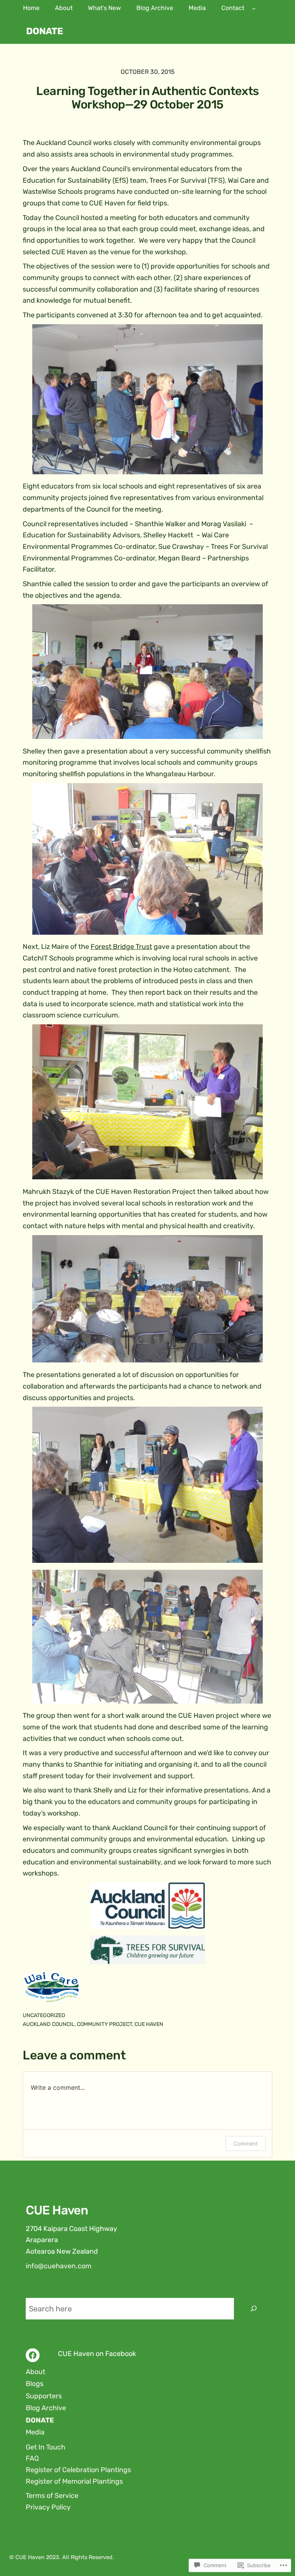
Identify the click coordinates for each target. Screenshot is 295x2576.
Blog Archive (46, 2408)
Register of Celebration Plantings (78, 2470)
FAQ (32, 2458)
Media (35, 2432)
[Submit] (254, 2309)
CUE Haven (149, 2024)
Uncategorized (44, 2015)
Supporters (44, 2396)
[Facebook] (33, 2355)
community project (104, 2024)
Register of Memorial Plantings (74, 2481)
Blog (33, 2384)
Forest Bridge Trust (121, 947)
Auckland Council (49, 2024)
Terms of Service (52, 2496)
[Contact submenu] (254, 8)
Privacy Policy (48, 2507)
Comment (246, 2143)
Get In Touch (46, 2447)
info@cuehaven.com (59, 2266)
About (36, 2372)
